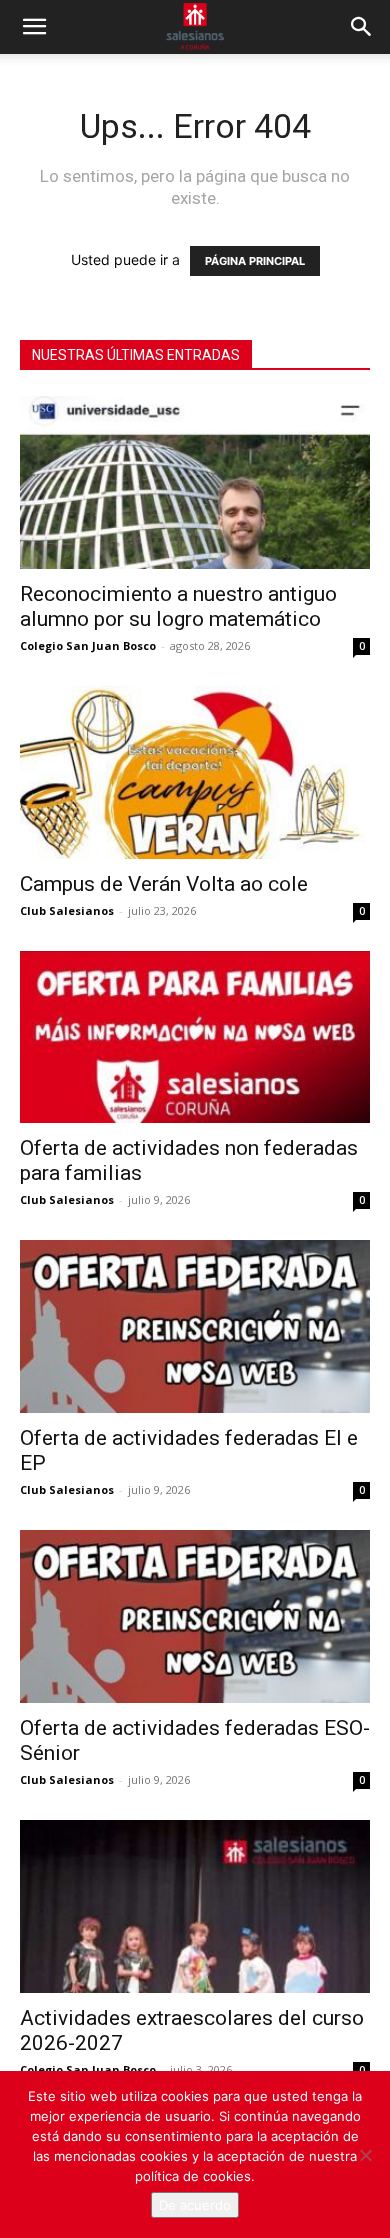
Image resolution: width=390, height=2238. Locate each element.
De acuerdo (195, 2205)
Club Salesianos (67, 910)
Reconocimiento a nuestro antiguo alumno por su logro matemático (178, 606)
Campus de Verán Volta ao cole (164, 884)
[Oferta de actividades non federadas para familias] (195, 1037)
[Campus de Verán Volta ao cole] (195, 772)
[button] (362, 27)
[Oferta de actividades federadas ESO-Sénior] (195, 1616)
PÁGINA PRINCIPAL (255, 261)
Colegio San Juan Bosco (88, 645)
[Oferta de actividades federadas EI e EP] (195, 1326)
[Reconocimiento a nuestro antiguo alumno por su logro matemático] (195, 482)
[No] (365, 2155)
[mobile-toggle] (34, 27)
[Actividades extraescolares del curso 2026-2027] (195, 1906)
